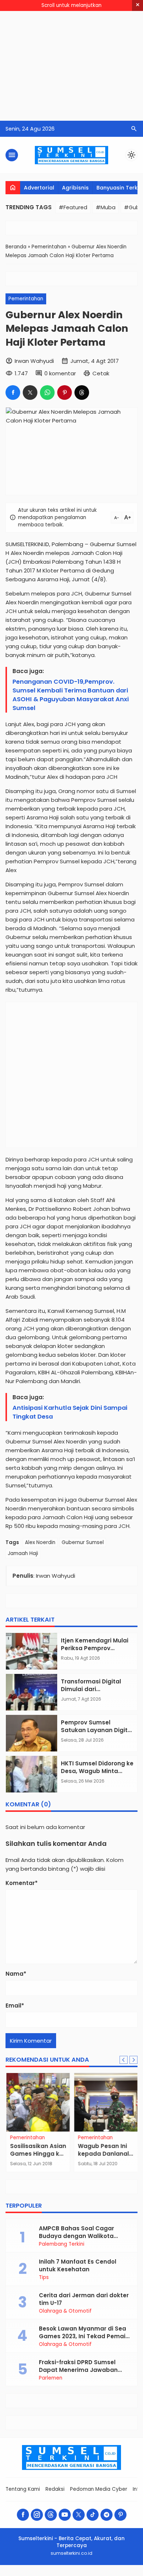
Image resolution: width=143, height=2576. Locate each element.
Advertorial (39, 188)
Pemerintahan (26, 299)
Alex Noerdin (40, 1542)
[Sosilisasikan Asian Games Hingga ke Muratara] (38, 2102)
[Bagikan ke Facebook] (13, 393)
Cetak (101, 373)
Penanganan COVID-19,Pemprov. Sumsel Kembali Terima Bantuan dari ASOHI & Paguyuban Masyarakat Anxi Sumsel (71, 695)
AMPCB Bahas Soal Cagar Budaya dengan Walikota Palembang (76, 2236)
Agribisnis (75, 188)
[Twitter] (79, 2515)
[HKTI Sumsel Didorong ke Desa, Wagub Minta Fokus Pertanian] (32, 1774)
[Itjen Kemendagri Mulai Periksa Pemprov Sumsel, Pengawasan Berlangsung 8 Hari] (32, 1651)
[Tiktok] (93, 2515)
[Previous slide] (124, 2060)
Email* (15, 2006)
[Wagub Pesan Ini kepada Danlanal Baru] (105, 2102)
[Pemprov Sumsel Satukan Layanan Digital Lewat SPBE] (32, 1733)
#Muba (106, 207)
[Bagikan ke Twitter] (30, 393)
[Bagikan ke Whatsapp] (47, 393)
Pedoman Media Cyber (99, 2489)
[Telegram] (107, 2515)
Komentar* (22, 1883)
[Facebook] (23, 2515)
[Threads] (51, 2515)
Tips (44, 2278)
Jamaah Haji (23, 1553)
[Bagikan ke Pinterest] (65, 393)
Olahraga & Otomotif (65, 2311)
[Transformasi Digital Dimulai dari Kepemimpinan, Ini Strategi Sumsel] (32, 1692)
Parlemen (51, 2378)
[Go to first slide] (133, 2060)
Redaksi (55, 2489)
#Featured (73, 207)
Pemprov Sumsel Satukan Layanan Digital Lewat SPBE (97, 1730)
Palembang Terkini (62, 2244)
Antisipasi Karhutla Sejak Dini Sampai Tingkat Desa (70, 1412)
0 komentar (60, 373)
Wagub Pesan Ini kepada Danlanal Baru (103, 2154)
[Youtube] (65, 2515)
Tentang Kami (23, 2489)
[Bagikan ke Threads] (82, 393)
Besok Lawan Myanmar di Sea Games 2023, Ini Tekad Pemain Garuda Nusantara (84, 2336)
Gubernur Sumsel (83, 1542)
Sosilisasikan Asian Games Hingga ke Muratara (38, 2154)
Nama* (16, 1974)
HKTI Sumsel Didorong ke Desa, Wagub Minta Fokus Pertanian (97, 1771)
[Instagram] (37, 2515)
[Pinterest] (120, 2515)
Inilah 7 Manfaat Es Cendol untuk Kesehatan (78, 2265)
